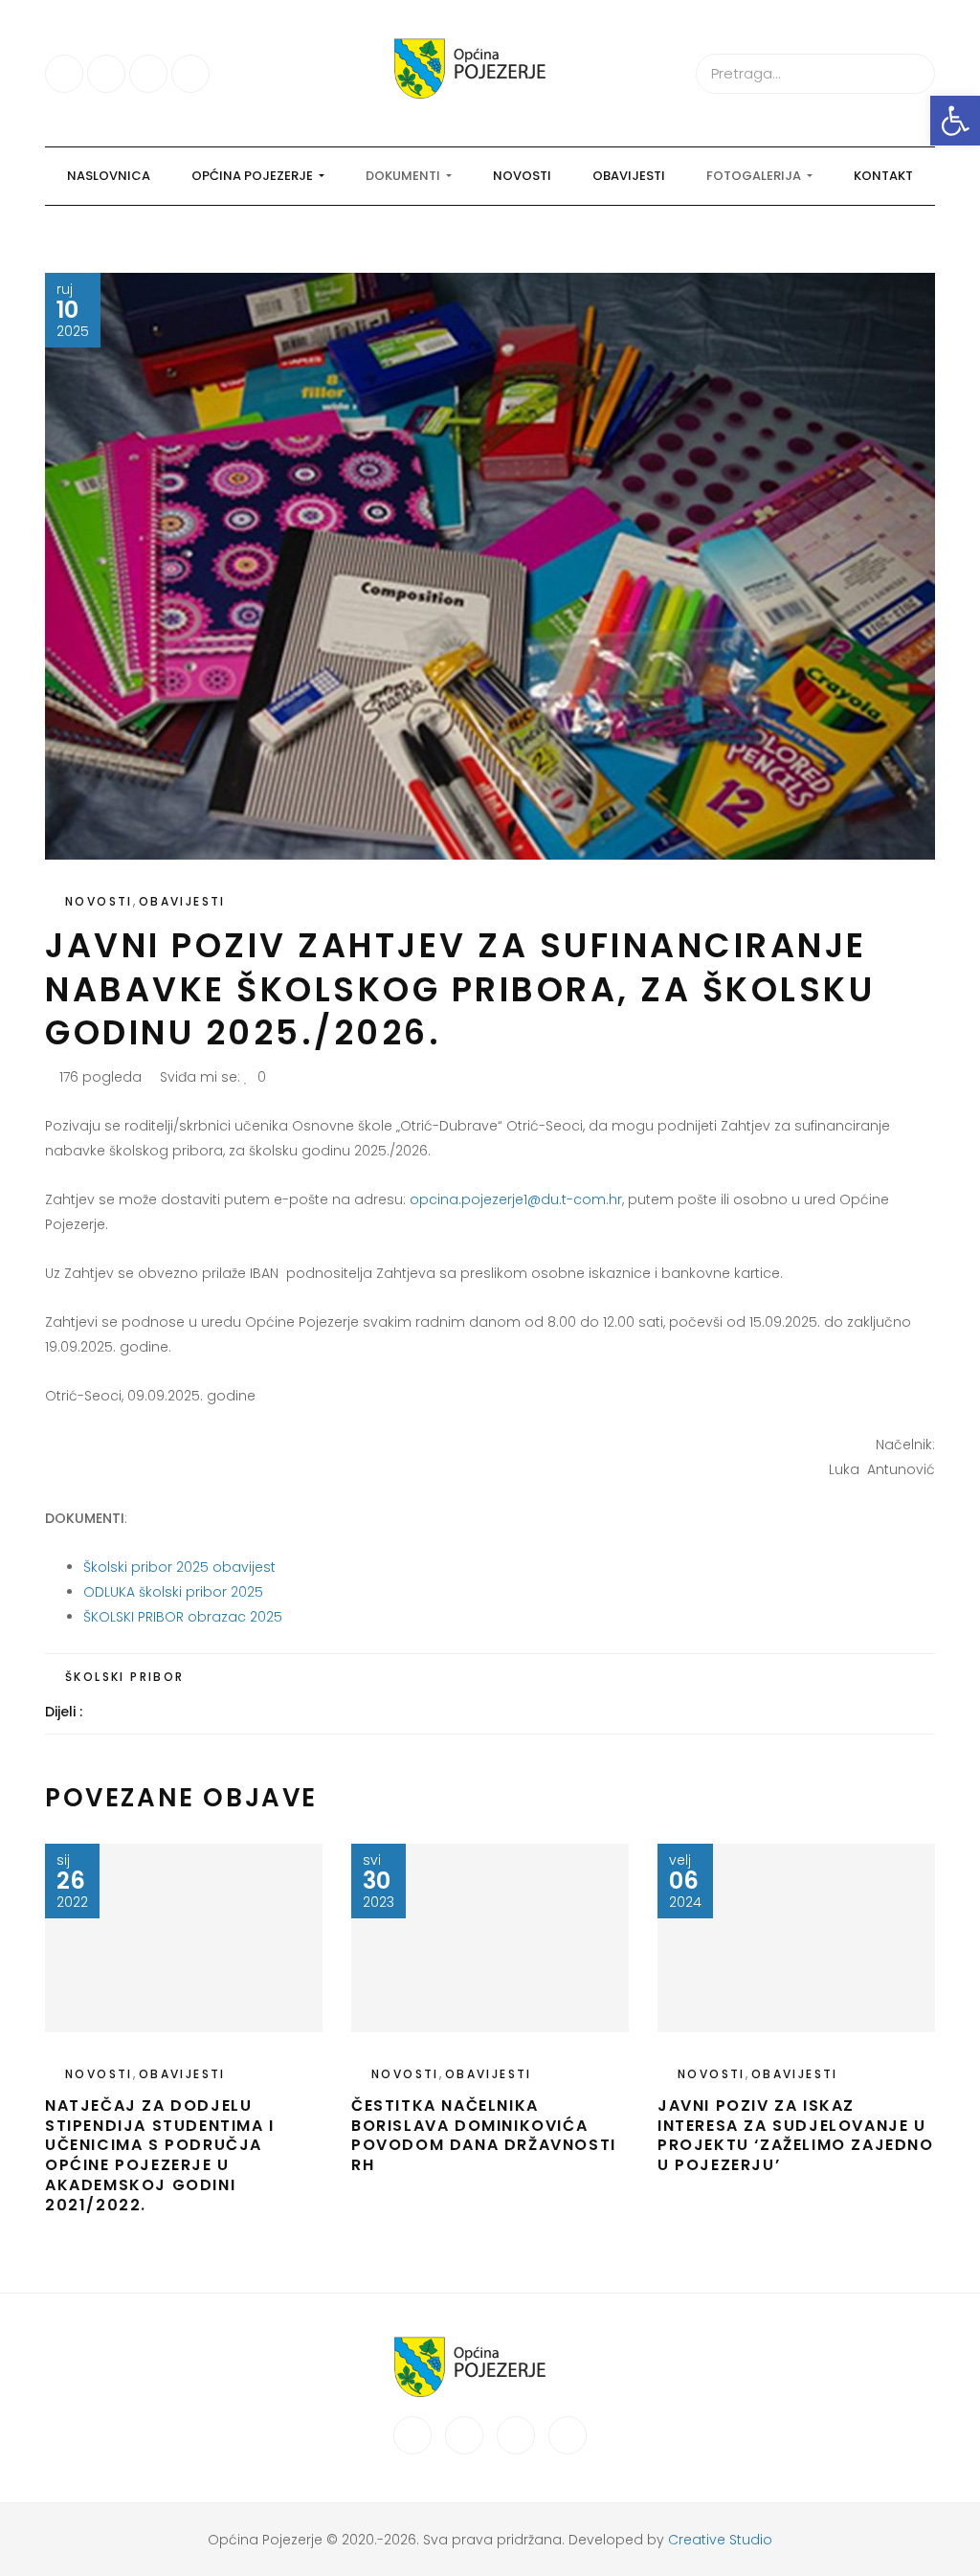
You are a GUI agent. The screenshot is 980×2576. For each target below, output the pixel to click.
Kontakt (883, 176)
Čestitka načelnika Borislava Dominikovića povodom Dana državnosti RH (484, 2135)
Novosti (522, 176)
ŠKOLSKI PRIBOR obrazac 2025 (183, 1617)
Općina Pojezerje (254, 176)
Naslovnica (109, 176)
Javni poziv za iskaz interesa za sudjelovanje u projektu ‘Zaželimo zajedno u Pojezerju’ (796, 2135)
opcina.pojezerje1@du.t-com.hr (516, 1199)
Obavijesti (629, 176)
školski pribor (125, 1677)
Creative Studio (720, 2540)
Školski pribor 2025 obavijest (179, 1567)
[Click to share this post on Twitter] (144, 1712)
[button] (955, 121)
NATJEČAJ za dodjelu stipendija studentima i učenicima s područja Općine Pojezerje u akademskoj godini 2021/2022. (160, 2155)
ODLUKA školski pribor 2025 (173, 1592)
